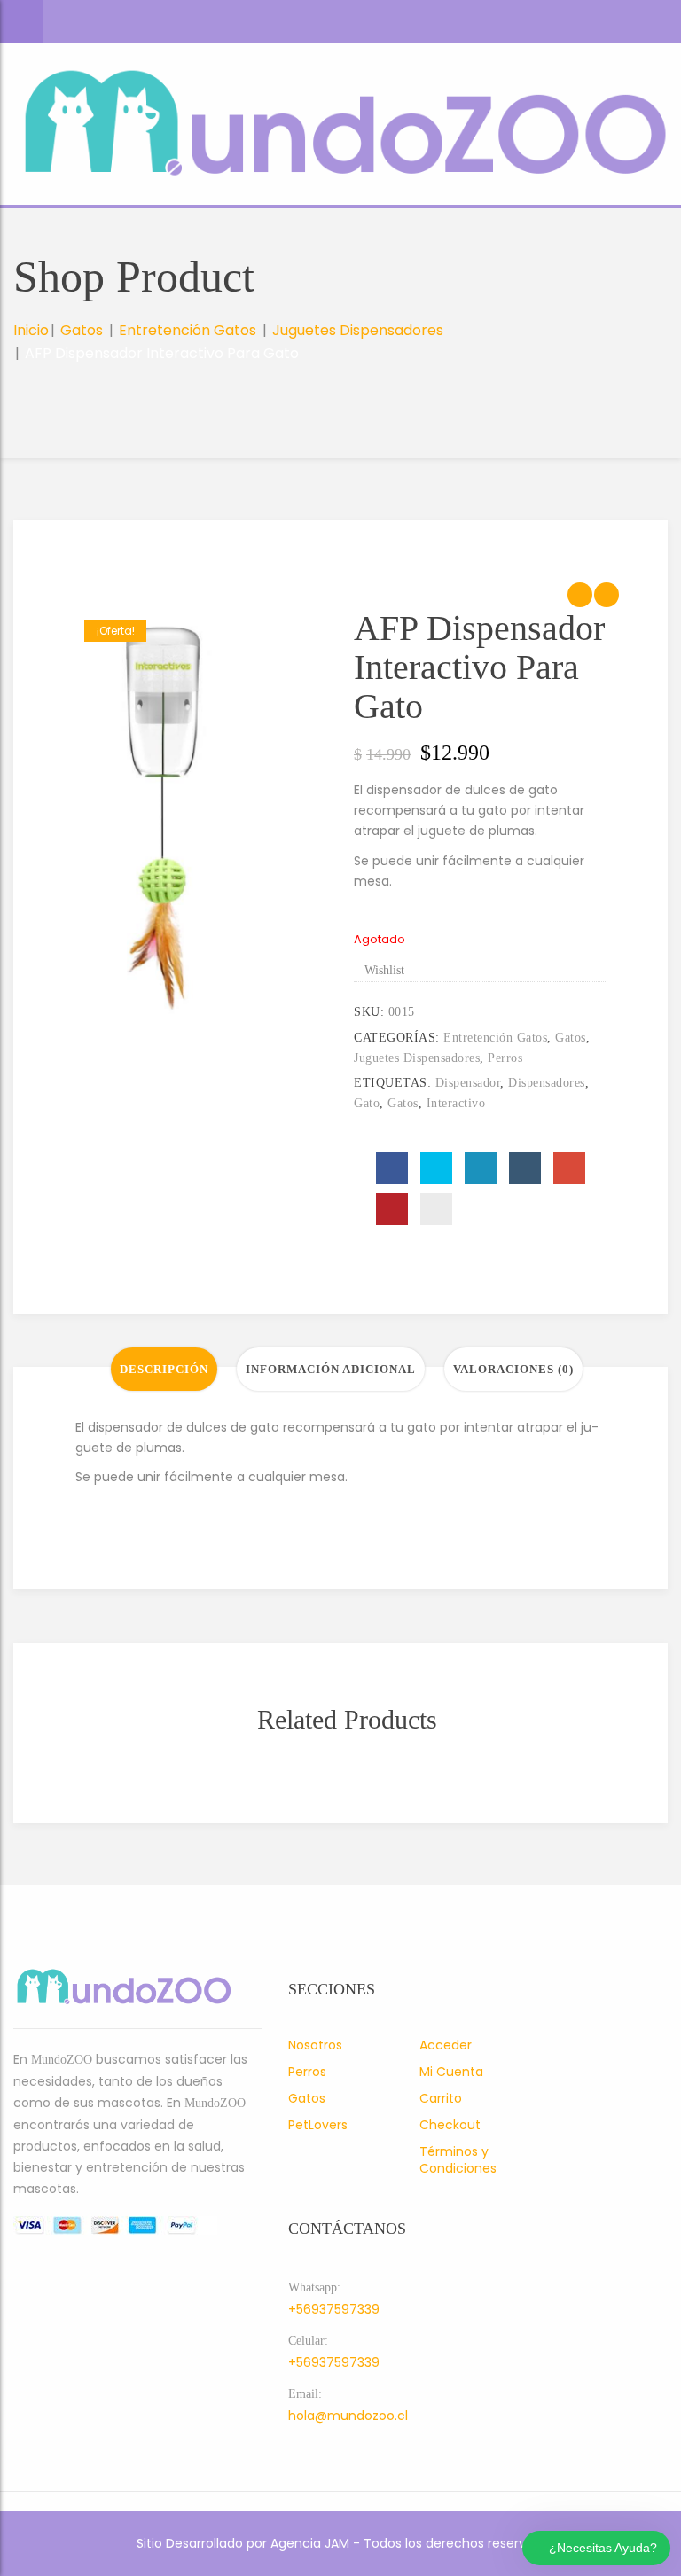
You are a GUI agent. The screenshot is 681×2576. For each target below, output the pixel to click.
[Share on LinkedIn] (481, 1168)
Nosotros (315, 2045)
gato (367, 1103)
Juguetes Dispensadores (358, 330)
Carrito (441, 2098)
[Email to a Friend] (436, 1209)
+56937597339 (334, 2309)
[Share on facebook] (392, 1168)
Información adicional (331, 1369)
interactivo (456, 1103)
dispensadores (547, 1083)
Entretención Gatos (188, 330)
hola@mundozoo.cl (348, 2416)
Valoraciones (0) (513, 1369)
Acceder (446, 2045)
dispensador (468, 1083)
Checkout (450, 2125)
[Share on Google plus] (569, 1168)
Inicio (31, 330)
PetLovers (318, 2125)
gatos (403, 1103)
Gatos (82, 330)
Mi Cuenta (451, 2072)
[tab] (164, 1369)
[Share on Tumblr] (525, 1168)
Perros (505, 1058)
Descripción (164, 1369)
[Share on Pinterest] (392, 1209)
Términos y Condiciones (458, 2160)
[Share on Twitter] (436, 1168)
